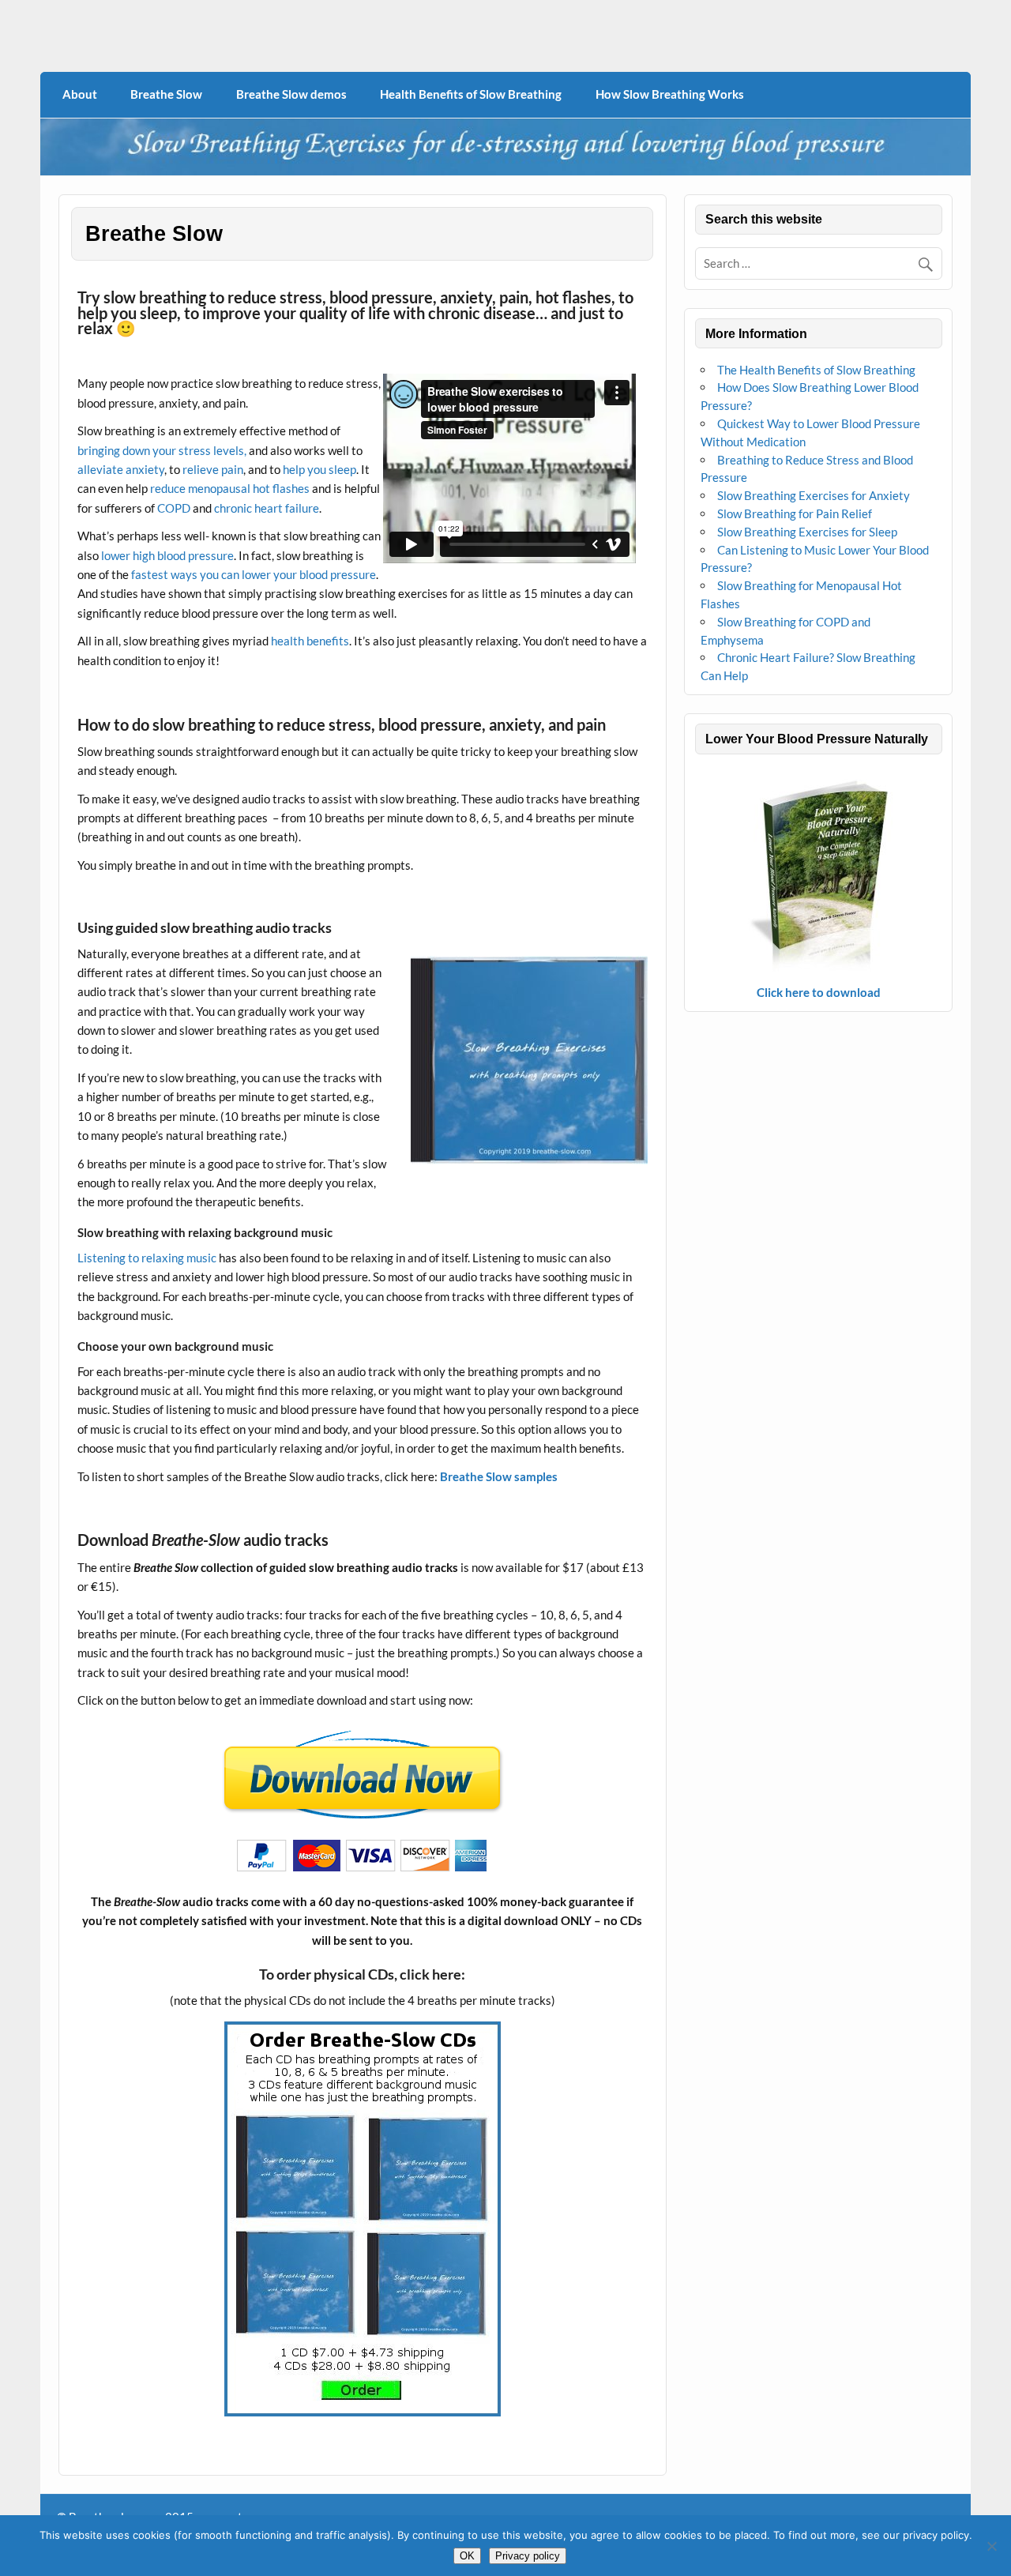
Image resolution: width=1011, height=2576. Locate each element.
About (80, 94)
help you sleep (319, 469)
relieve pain (213, 469)
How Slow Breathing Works (670, 94)
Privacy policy (528, 2556)
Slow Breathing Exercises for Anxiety (814, 495)
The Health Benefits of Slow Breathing (816, 370)
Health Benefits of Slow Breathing (471, 94)
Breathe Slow (166, 94)
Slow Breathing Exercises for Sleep (807, 532)
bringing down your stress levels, (162, 450)
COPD (175, 508)
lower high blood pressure (167, 555)
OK (467, 2556)
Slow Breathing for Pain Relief (795, 513)
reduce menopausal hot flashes (229, 488)
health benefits (310, 641)
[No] (991, 2546)
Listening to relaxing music (147, 1258)
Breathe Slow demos (291, 94)
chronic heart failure (267, 508)
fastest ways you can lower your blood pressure (254, 574)
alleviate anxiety (121, 469)
